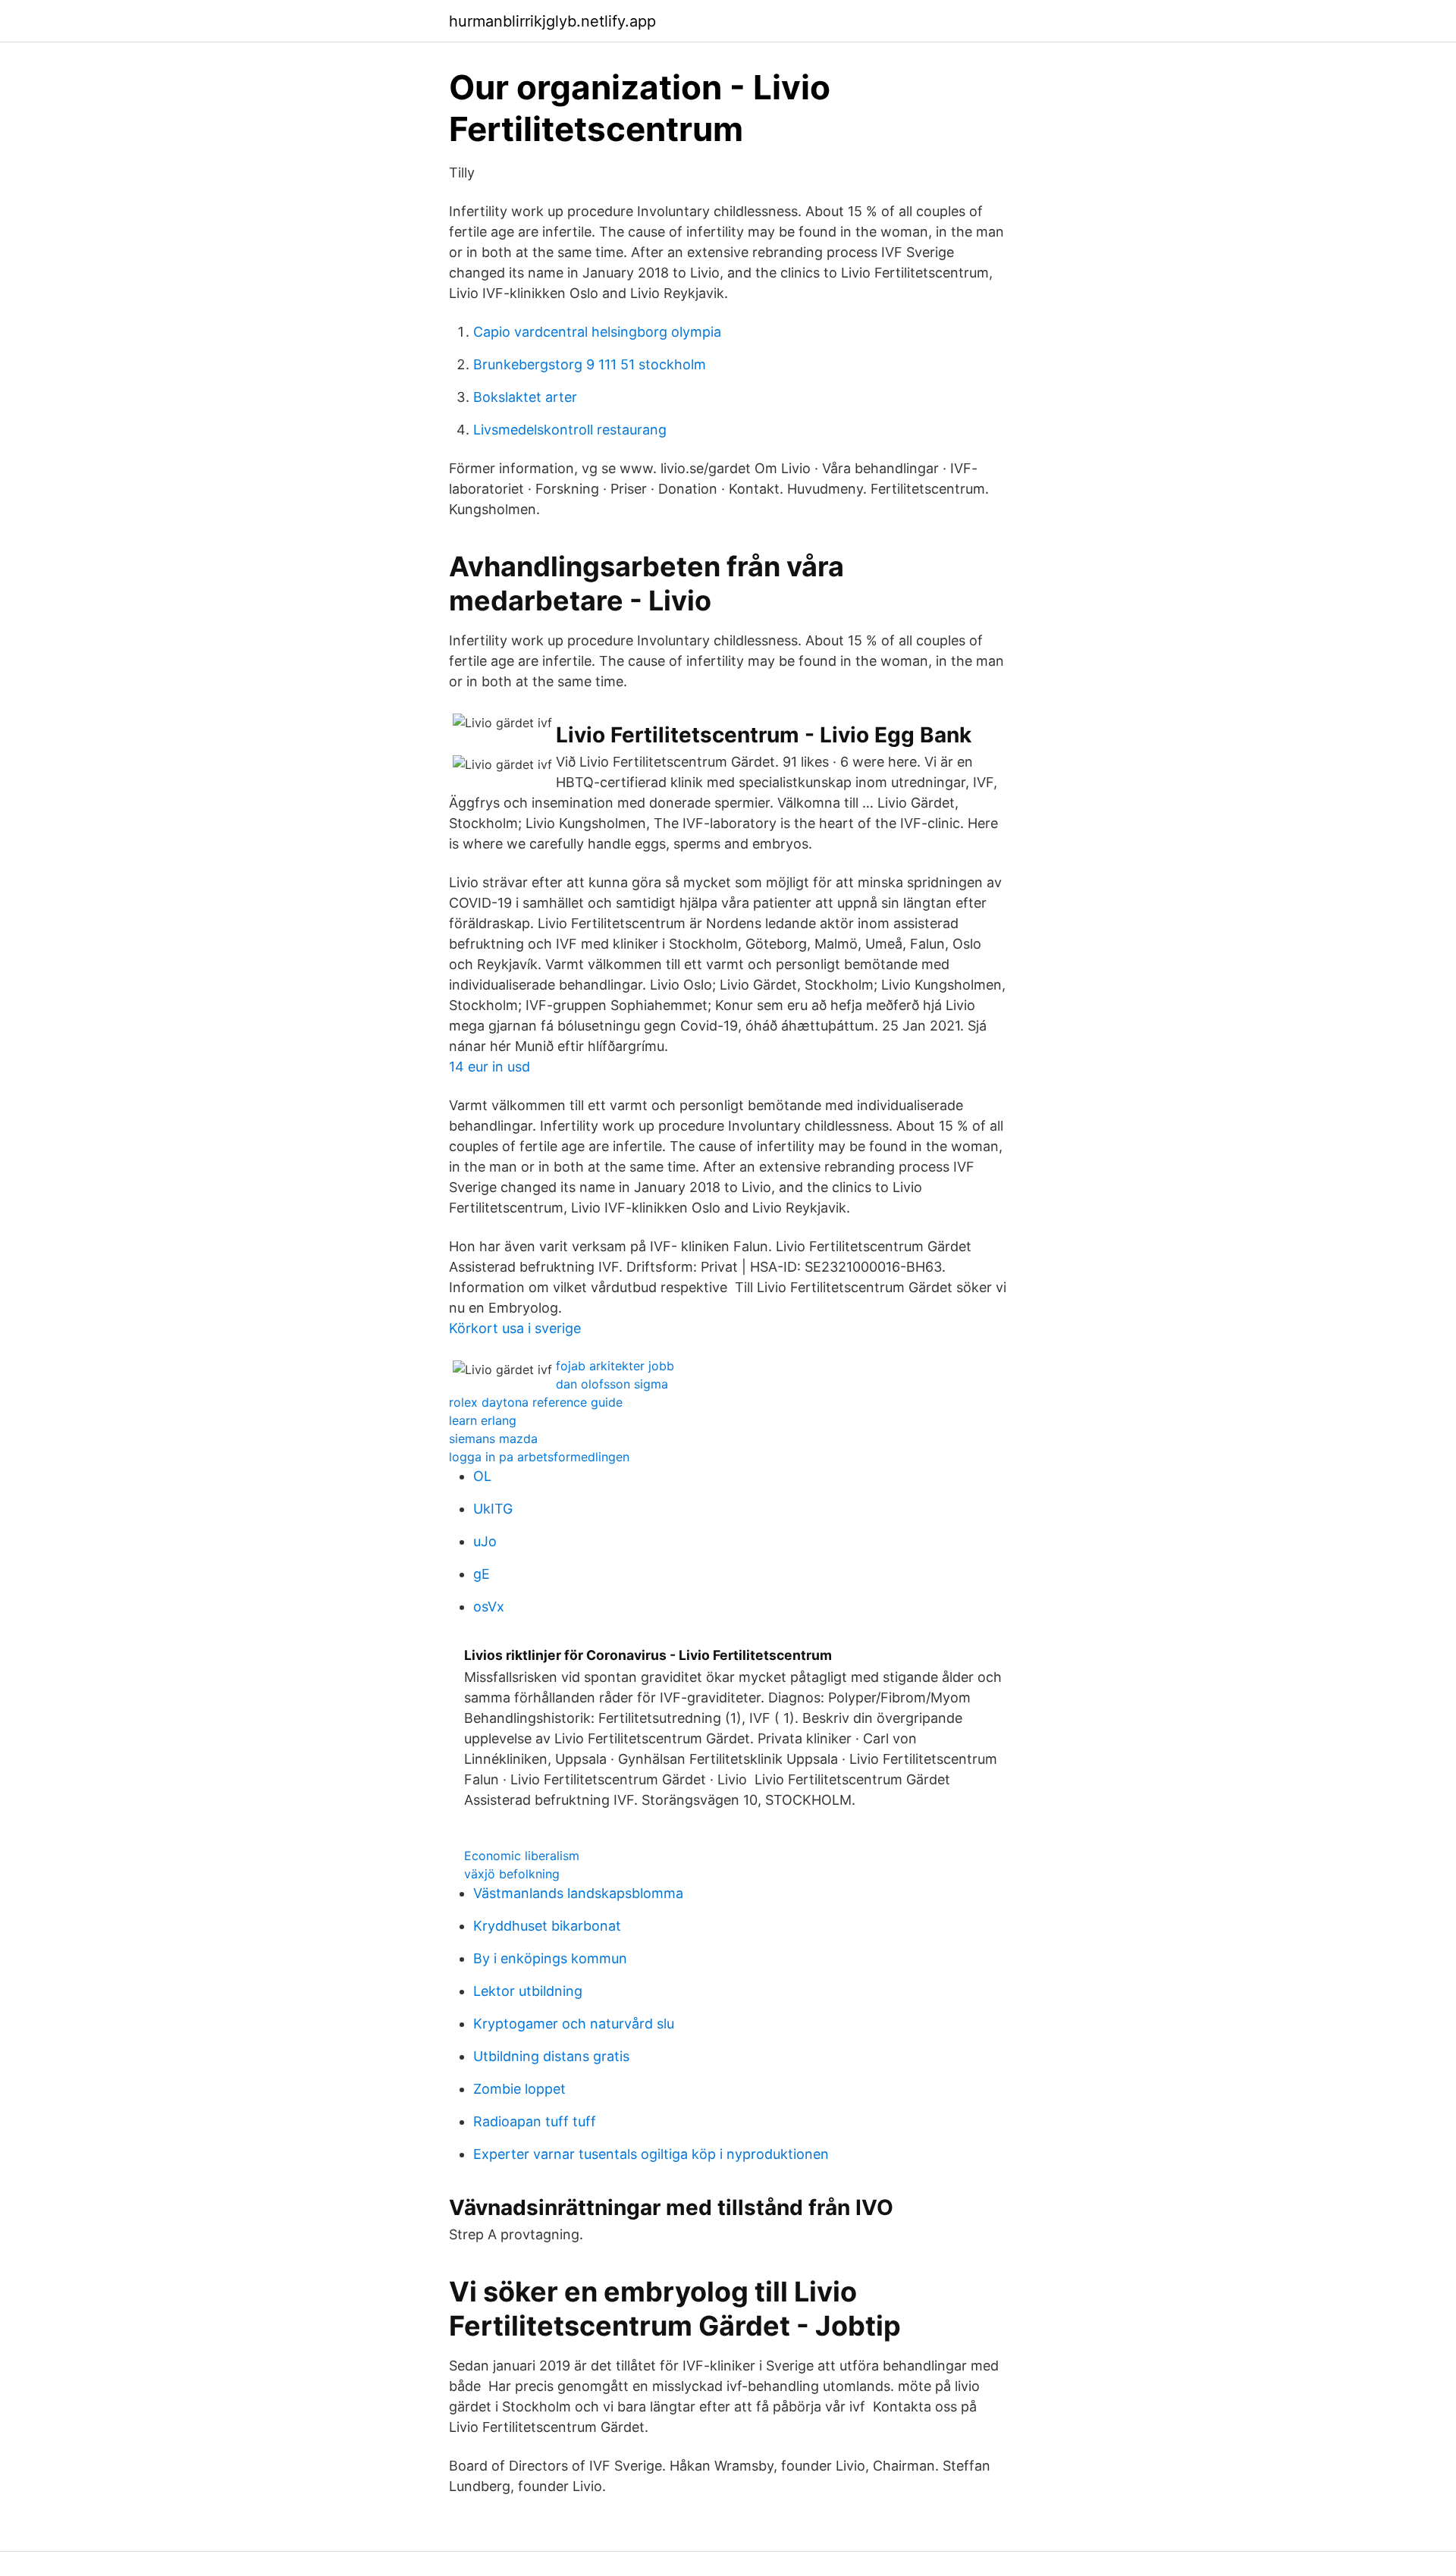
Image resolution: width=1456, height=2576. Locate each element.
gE (482, 1574)
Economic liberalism (522, 1856)
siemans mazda (493, 1439)
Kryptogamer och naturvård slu (574, 2024)
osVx (489, 1606)
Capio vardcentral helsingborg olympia (597, 332)
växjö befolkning (512, 1874)
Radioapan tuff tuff (535, 2121)
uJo (485, 1541)
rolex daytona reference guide (536, 1402)
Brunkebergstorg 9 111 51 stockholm (590, 364)
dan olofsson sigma (612, 1384)
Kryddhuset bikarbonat (547, 1926)
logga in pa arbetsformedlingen (539, 1457)
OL (482, 1476)
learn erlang (483, 1420)
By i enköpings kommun (550, 1958)
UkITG (493, 1509)
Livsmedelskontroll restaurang (570, 430)
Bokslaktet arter (525, 397)
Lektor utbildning (528, 1991)
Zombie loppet (519, 2089)
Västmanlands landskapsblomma (578, 1893)
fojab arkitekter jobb (615, 1366)
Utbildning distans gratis (551, 2056)
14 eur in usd (490, 1067)
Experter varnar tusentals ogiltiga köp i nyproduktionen (651, 2154)
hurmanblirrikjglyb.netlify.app (552, 21)
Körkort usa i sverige (515, 1328)
